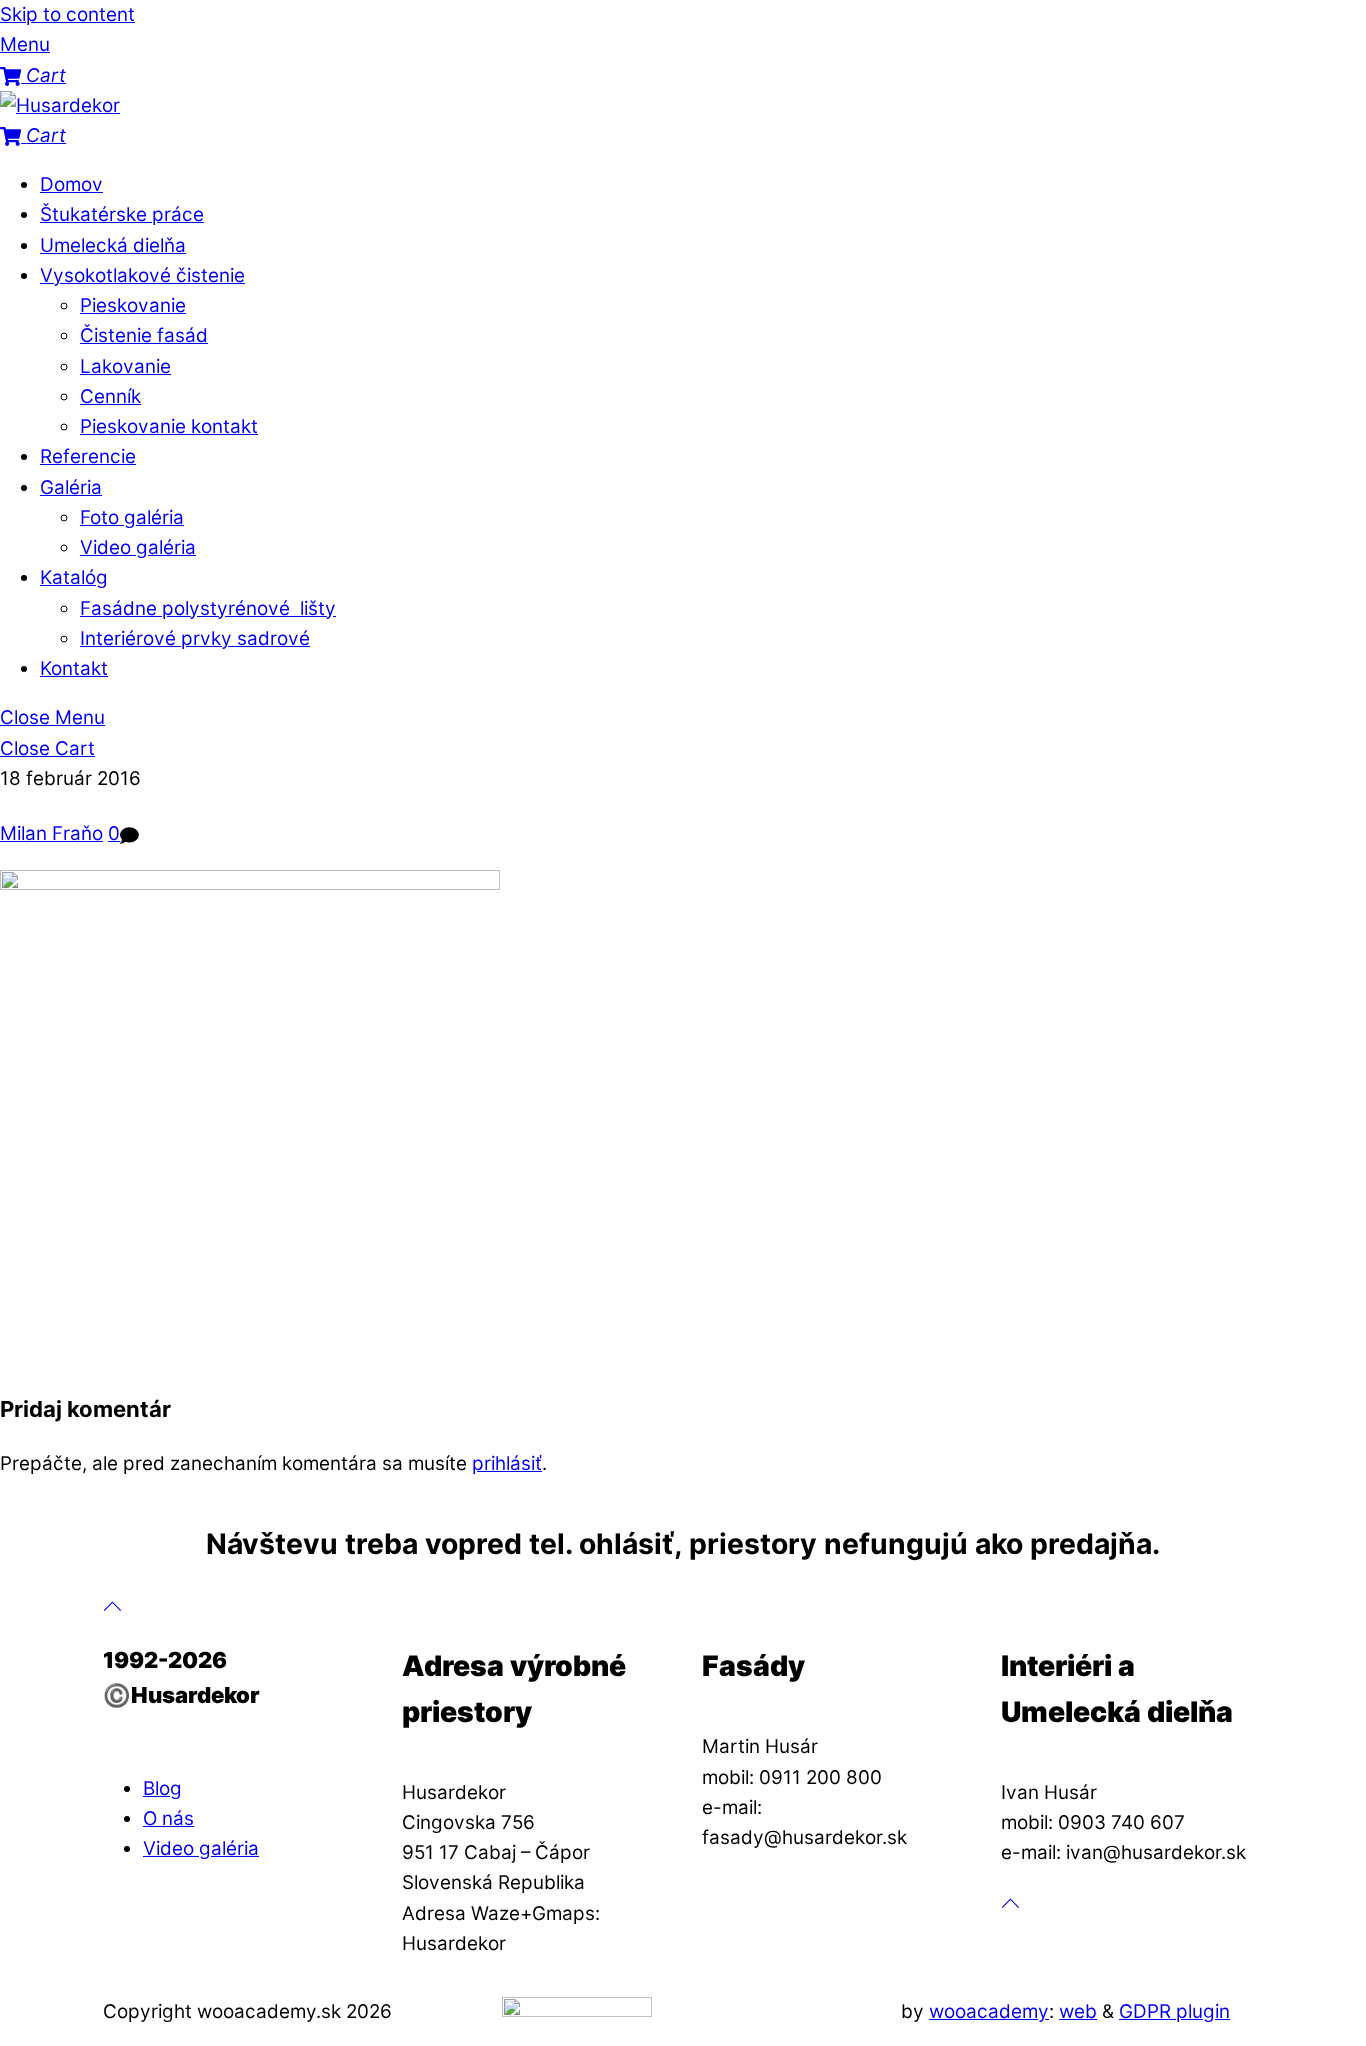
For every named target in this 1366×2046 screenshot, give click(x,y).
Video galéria (138, 547)
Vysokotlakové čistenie (142, 275)
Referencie (88, 456)
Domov (71, 184)
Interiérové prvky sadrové (195, 638)
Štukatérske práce (122, 214)
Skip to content (67, 14)
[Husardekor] (60, 105)
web (1078, 2011)
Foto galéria (132, 517)
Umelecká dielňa (113, 245)
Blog (162, 1788)
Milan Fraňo (51, 833)
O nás (168, 1818)
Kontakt (74, 668)
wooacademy (989, 2011)
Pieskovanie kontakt (169, 426)
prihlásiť (507, 1463)
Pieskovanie (133, 305)
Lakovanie (125, 366)
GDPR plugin (1174, 2011)
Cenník (110, 396)
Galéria (71, 487)
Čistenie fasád (144, 335)
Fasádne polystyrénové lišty (208, 608)
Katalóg (74, 577)
